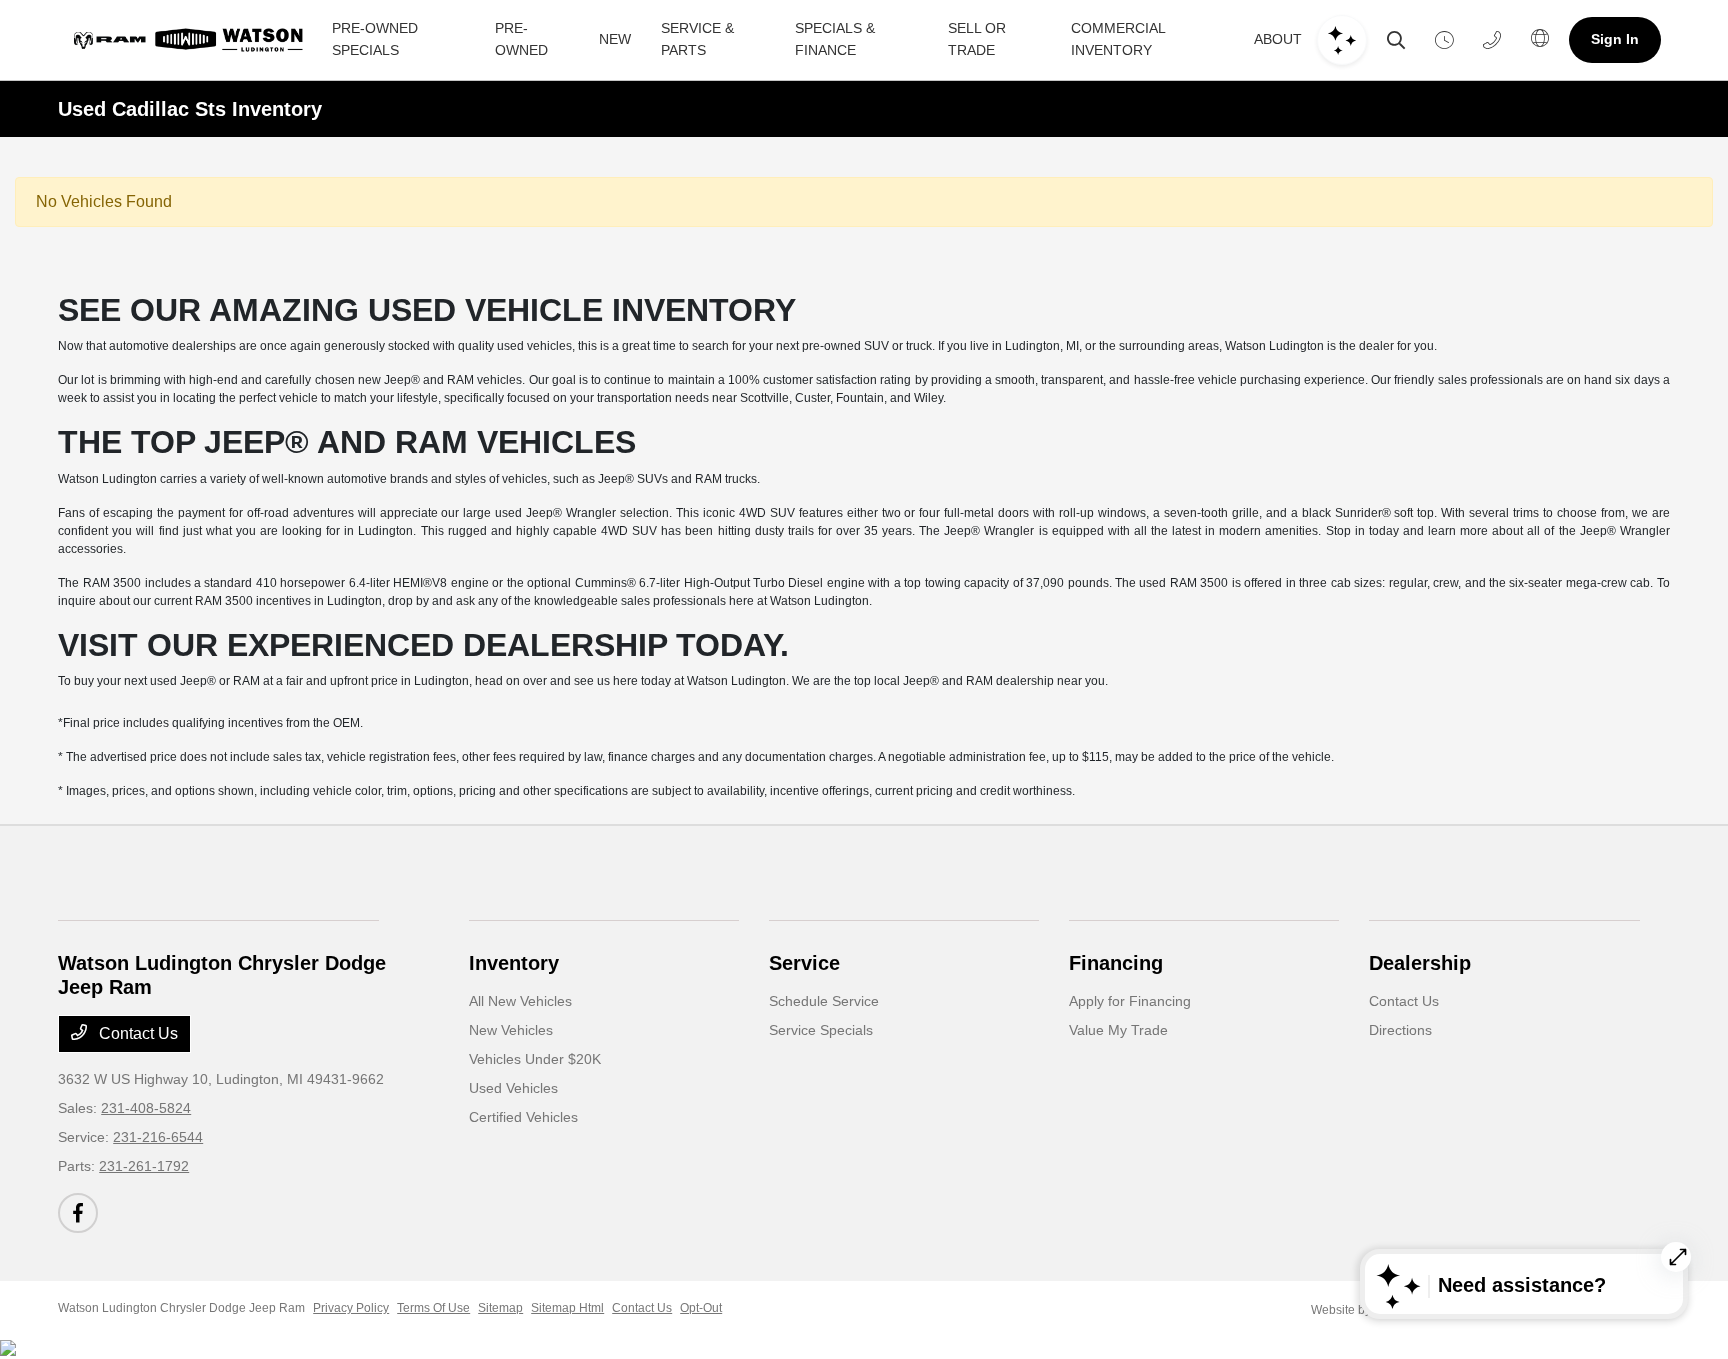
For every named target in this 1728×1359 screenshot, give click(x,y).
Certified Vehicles (523, 1117)
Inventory (514, 963)
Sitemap (500, 1308)
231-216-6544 (158, 1137)
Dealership (1420, 963)
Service (804, 963)
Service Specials (821, 1030)
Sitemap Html (567, 1308)
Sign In (1615, 39)
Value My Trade (1118, 1030)
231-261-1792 (144, 1166)
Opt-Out (701, 1308)
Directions (1400, 1030)
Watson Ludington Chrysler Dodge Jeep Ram (181, 1308)
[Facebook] (78, 1213)
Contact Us (136, 1033)
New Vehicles (511, 1030)
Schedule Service (824, 1001)
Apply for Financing (1130, 1001)
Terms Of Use (433, 1308)
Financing (1116, 963)
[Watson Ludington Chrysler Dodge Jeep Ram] (191, 40)
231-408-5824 (146, 1108)
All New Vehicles (520, 1001)
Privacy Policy (351, 1308)
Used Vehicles (513, 1088)
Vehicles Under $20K (535, 1059)
